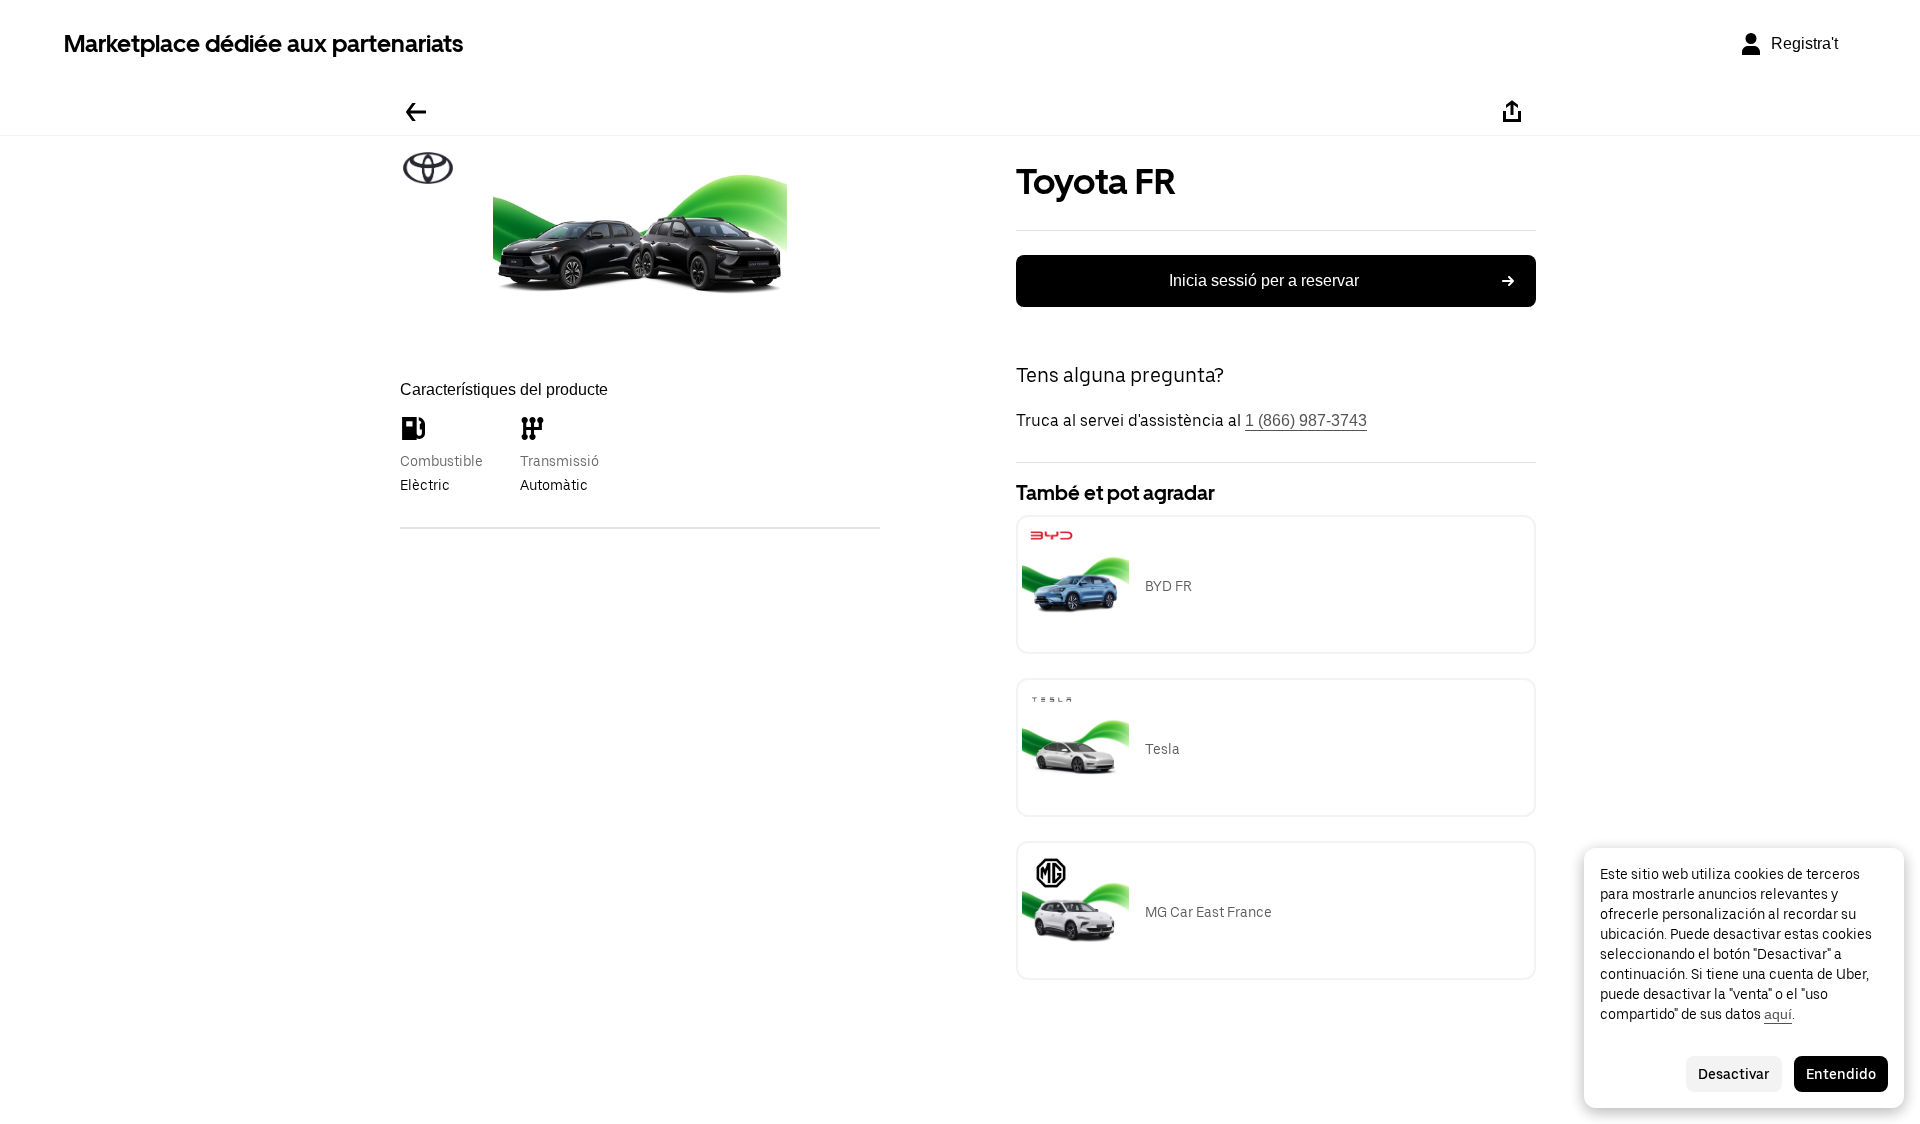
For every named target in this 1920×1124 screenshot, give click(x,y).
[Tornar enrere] (416, 112)
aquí (1778, 1014)
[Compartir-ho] (1512, 112)
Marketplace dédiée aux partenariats (263, 43)
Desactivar (1734, 1074)
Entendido (1841, 1074)
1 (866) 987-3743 (1306, 420)
